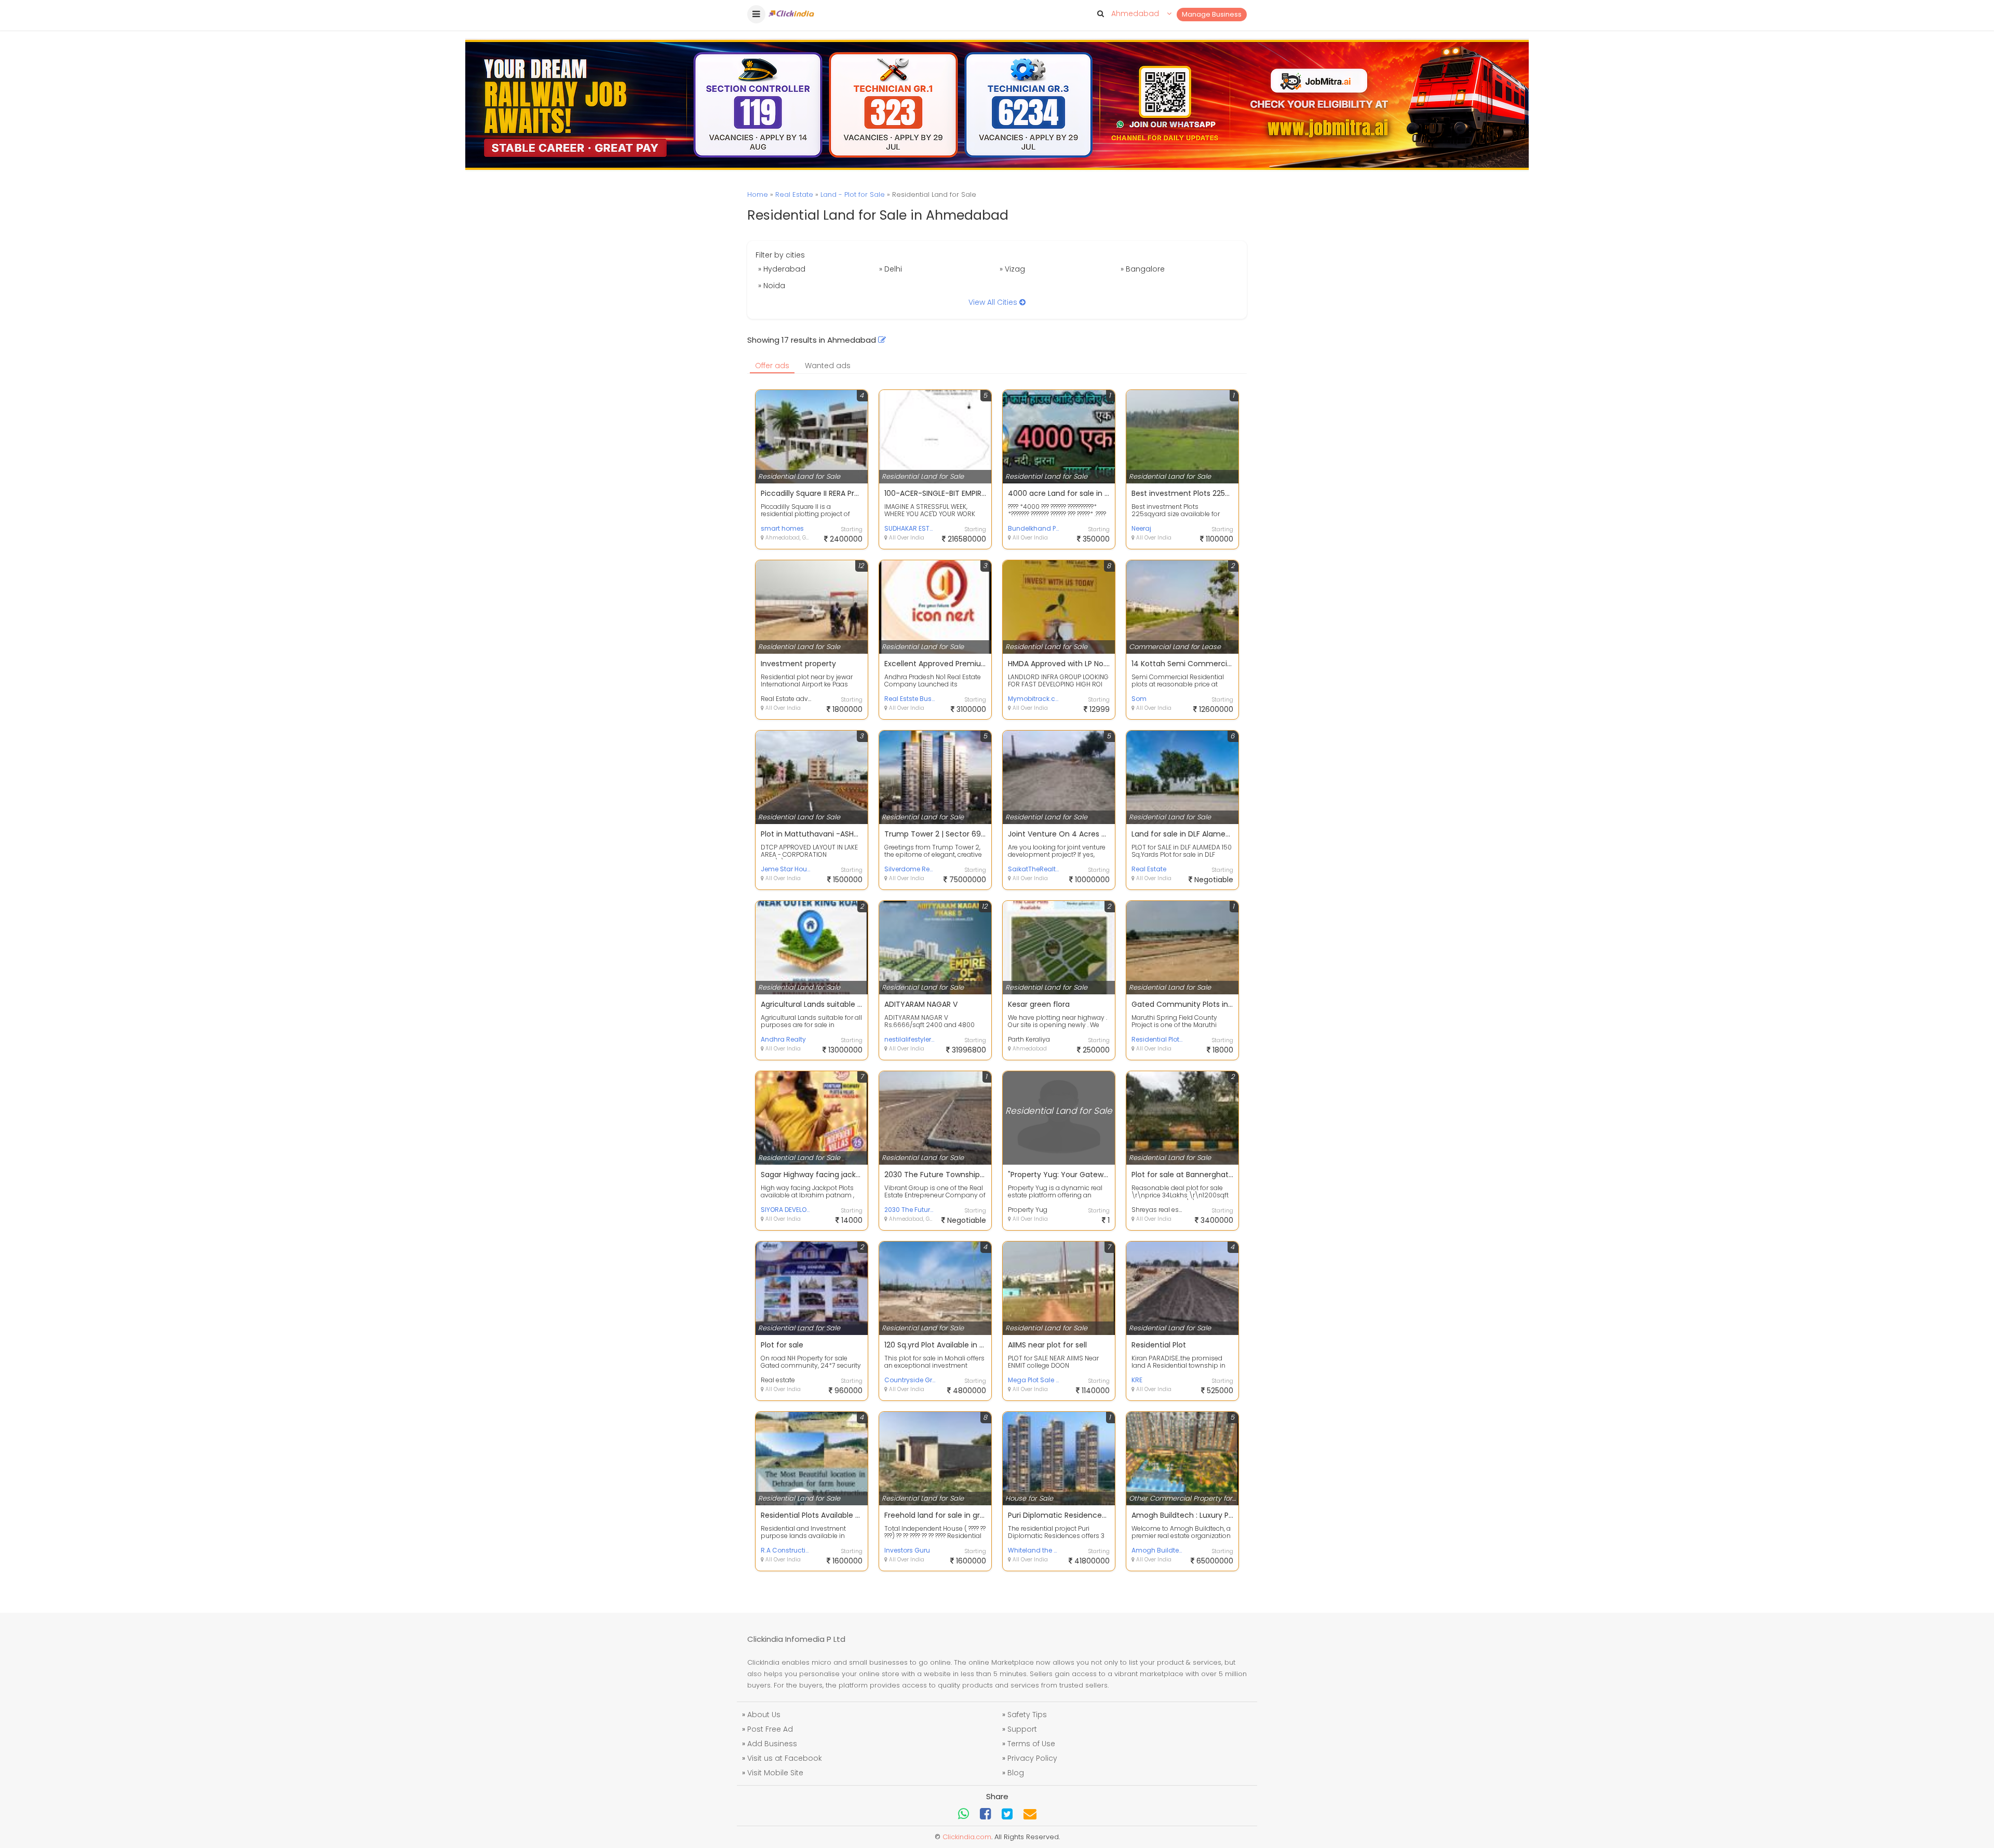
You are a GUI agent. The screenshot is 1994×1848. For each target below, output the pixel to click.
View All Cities (994, 302)
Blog (1016, 1773)
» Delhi (891, 269)
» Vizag (1012, 269)
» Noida (772, 286)
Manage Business (1212, 14)
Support (1022, 1729)
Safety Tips (1027, 1715)
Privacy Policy (1032, 1758)
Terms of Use (1031, 1744)
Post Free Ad (770, 1729)
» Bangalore (1143, 269)
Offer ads (772, 366)
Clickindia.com (967, 1837)
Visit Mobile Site (775, 1773)
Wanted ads (828, 366)
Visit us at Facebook (785, 1758)
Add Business (772, 1744)
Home (758, 194)
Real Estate (794, 194)
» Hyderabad (782, 269)
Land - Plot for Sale (853, 194)
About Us (764, 1715)
